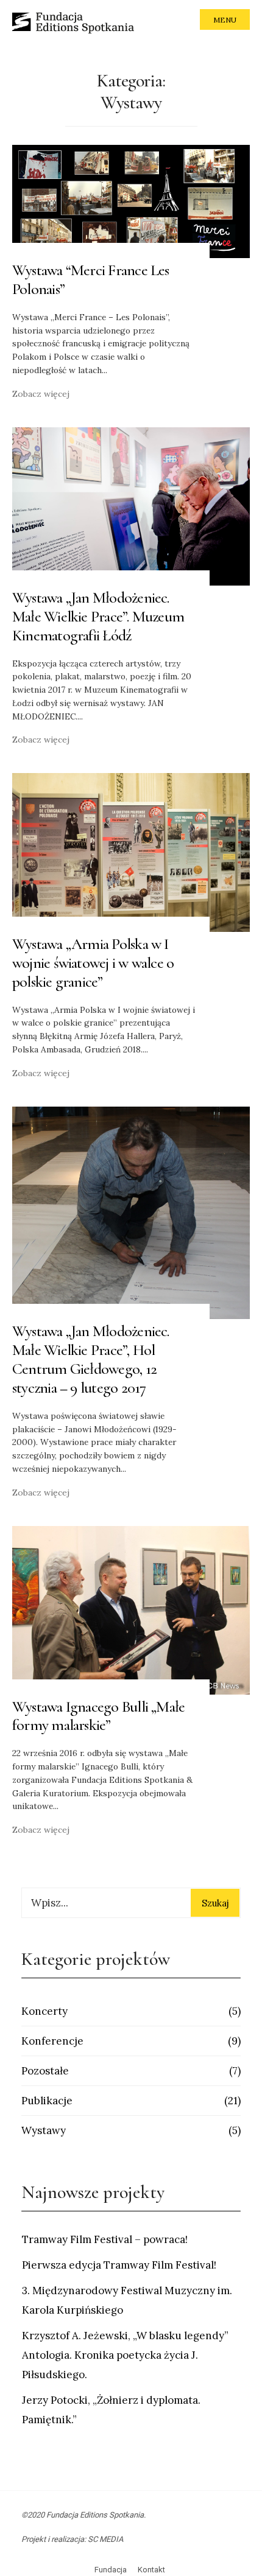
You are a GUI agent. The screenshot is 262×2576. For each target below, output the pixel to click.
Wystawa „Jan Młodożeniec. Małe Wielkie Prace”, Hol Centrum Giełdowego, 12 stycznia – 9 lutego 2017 (91, 1359)
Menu (225, 20)
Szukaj (215, 1903)
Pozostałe (45, 2071)
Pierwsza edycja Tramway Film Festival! (119, 2265)
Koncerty (44, 2011)
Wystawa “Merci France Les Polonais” (91, 279)
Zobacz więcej (41, 394)
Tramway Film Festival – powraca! (105, 2239)
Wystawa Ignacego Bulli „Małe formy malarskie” (98, 1716)
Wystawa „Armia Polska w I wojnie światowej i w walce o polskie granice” (93, 963)
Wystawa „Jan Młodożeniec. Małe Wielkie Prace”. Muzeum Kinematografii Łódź (98, 616)
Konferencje (52, 2041)
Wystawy (44, 2130)
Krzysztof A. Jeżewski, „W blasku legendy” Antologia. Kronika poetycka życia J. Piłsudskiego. (125, 2355)
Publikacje (47, 2101)
